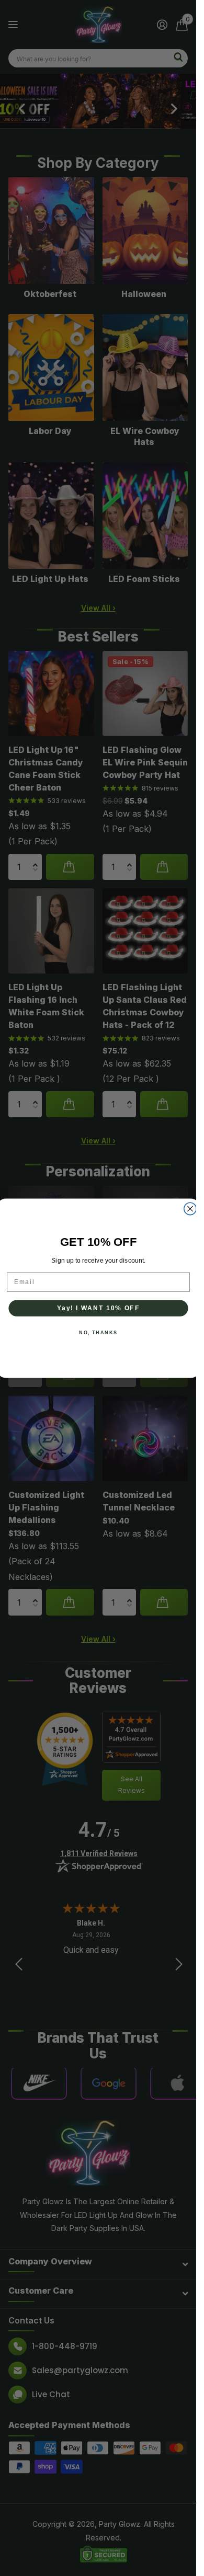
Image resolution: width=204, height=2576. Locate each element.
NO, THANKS (98, 1332)
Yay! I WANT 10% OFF (98, 1308)
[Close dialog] (190, 1209)
